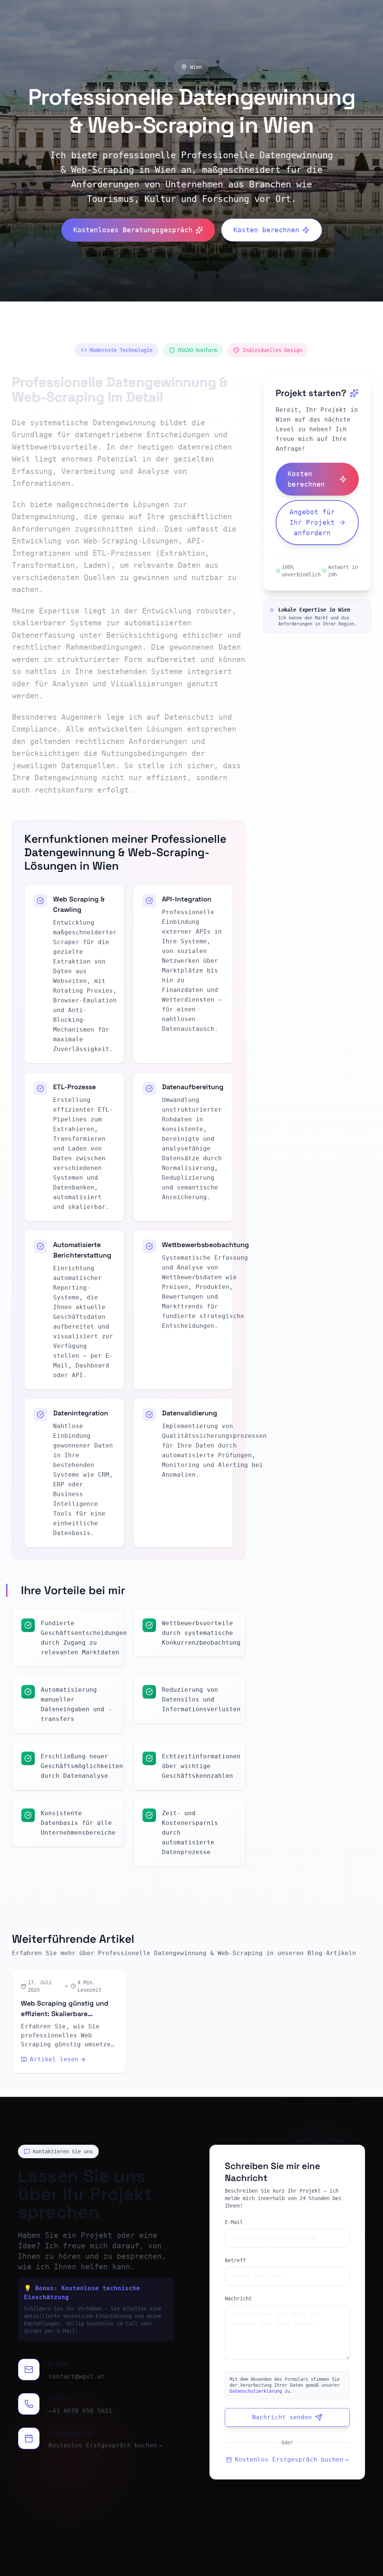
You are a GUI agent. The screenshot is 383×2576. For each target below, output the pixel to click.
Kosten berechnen (266, 230)
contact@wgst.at (77, 2376)
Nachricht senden (282, 2417)
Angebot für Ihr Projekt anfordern (312, 522)
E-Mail (234, 2222)
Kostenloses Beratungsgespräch (133, 230)
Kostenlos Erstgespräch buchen (105, 2445)
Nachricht (238, 2298)
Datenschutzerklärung (256, 2391)
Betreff (235, 2260)
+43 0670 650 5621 (80, 2411)
